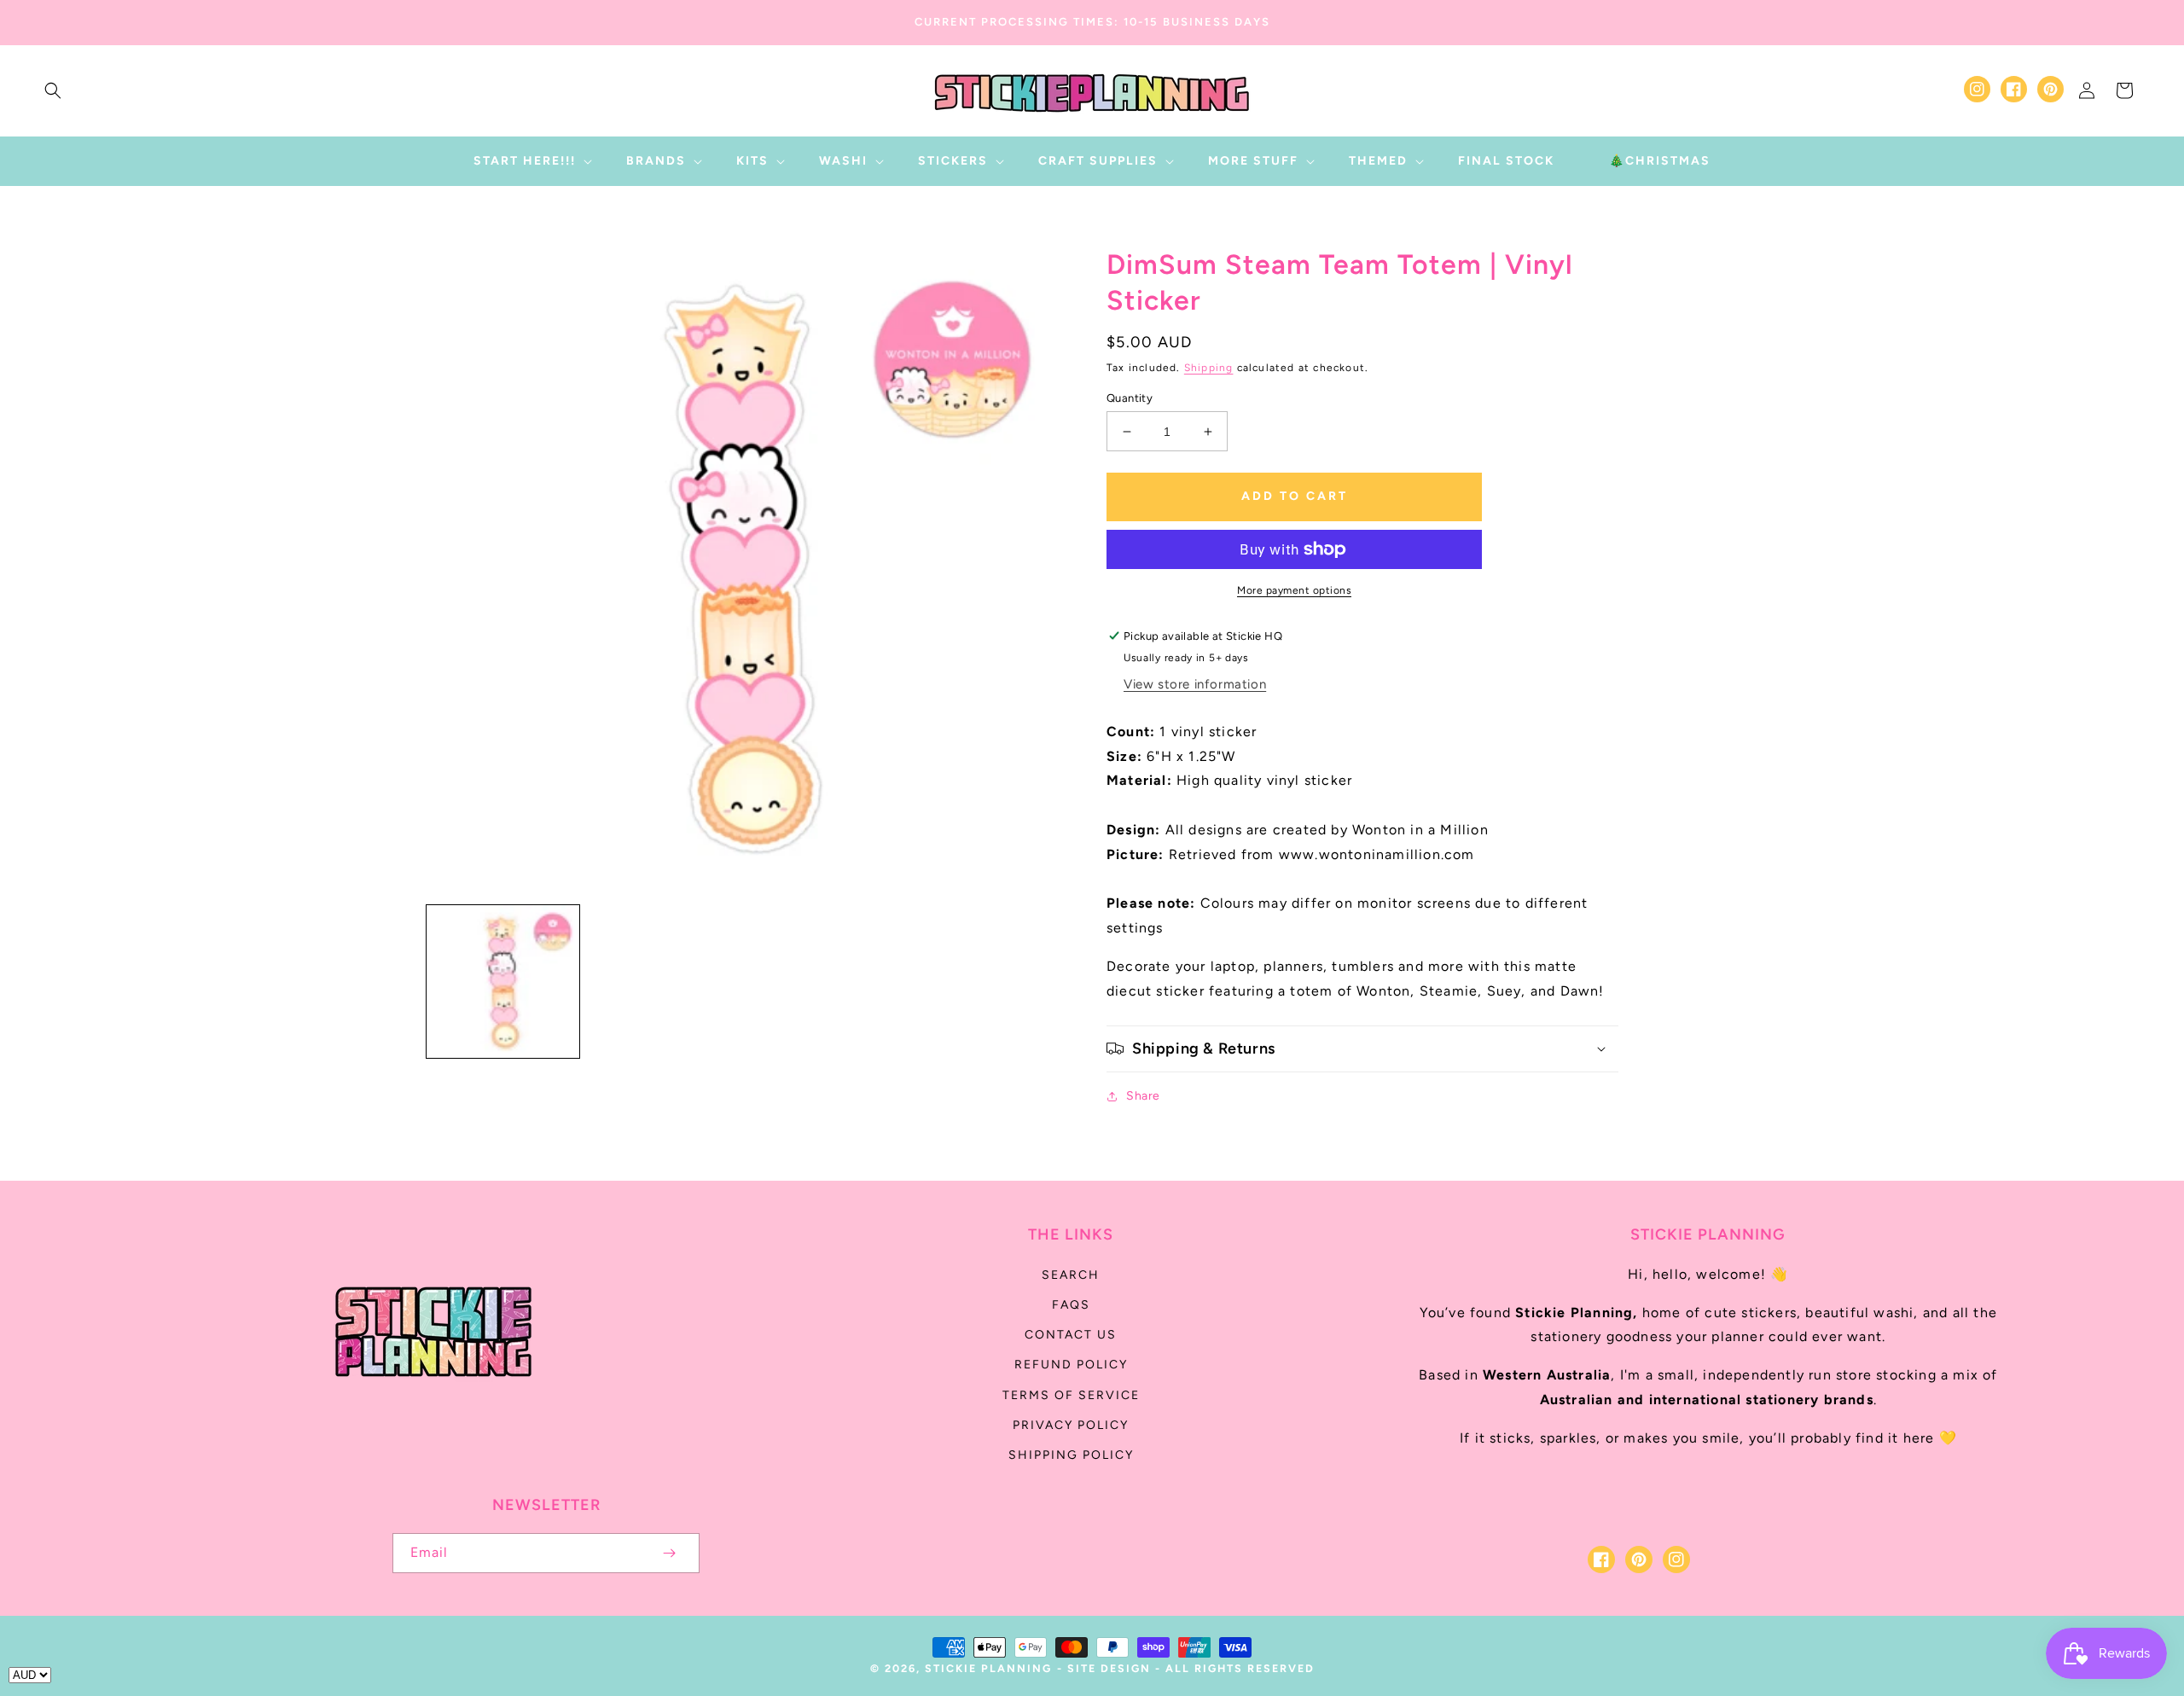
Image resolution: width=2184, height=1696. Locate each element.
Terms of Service (1071, 1395)
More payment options (1294, 590)
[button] (53, 90)
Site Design (1109, 1668)
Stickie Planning (988, 1668)
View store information (1195, 684)
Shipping (1209, 368)
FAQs (1071, 1305)
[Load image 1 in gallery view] (503, 982)
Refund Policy (1071, 1365)
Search (1071, 1275)
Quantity (1130, 398)
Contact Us (1071, 1335)
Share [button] (1143, 1096)
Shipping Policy (1071, 1455)
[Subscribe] (669, 1553)
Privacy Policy (1071, 1425)
